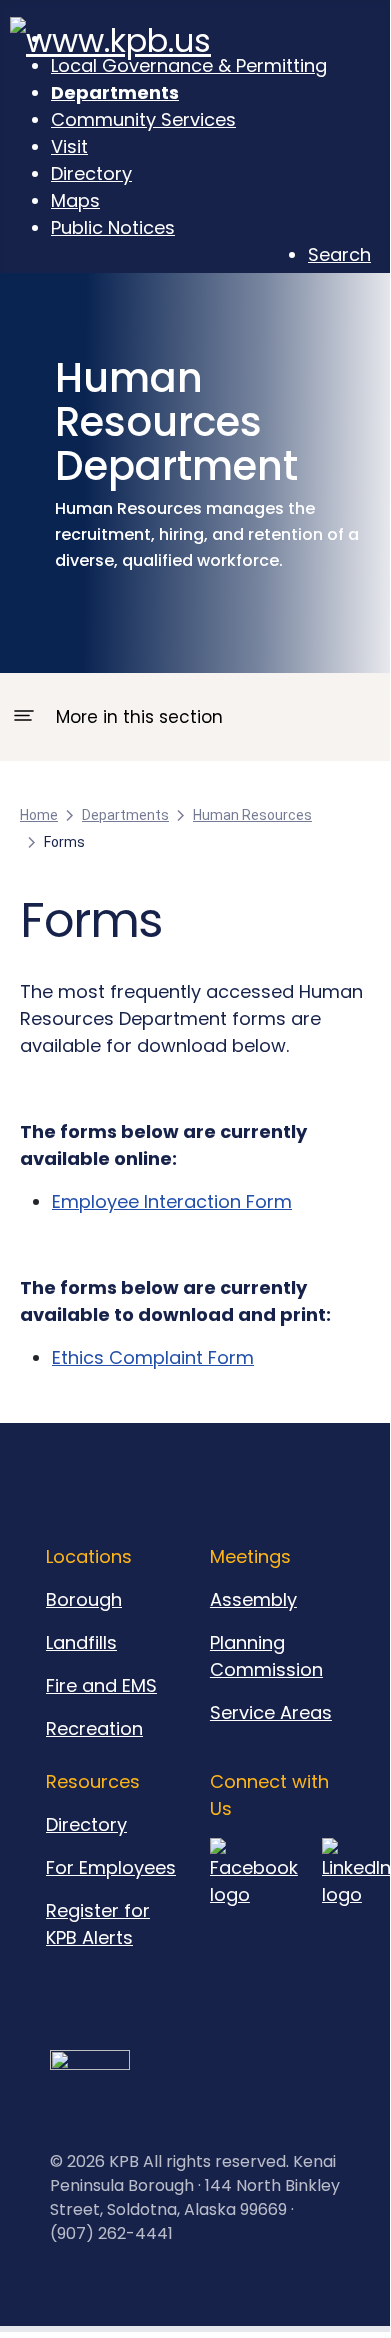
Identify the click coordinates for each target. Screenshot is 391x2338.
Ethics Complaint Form (153, 1357)
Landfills (81, 1642)
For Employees (111, 1867)
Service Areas (271, 1712)
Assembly (253, 1599)
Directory (86, 1824)
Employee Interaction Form (172, 1201)
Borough (84, 1599)
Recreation (94, 1728)
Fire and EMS (101, 1685)
